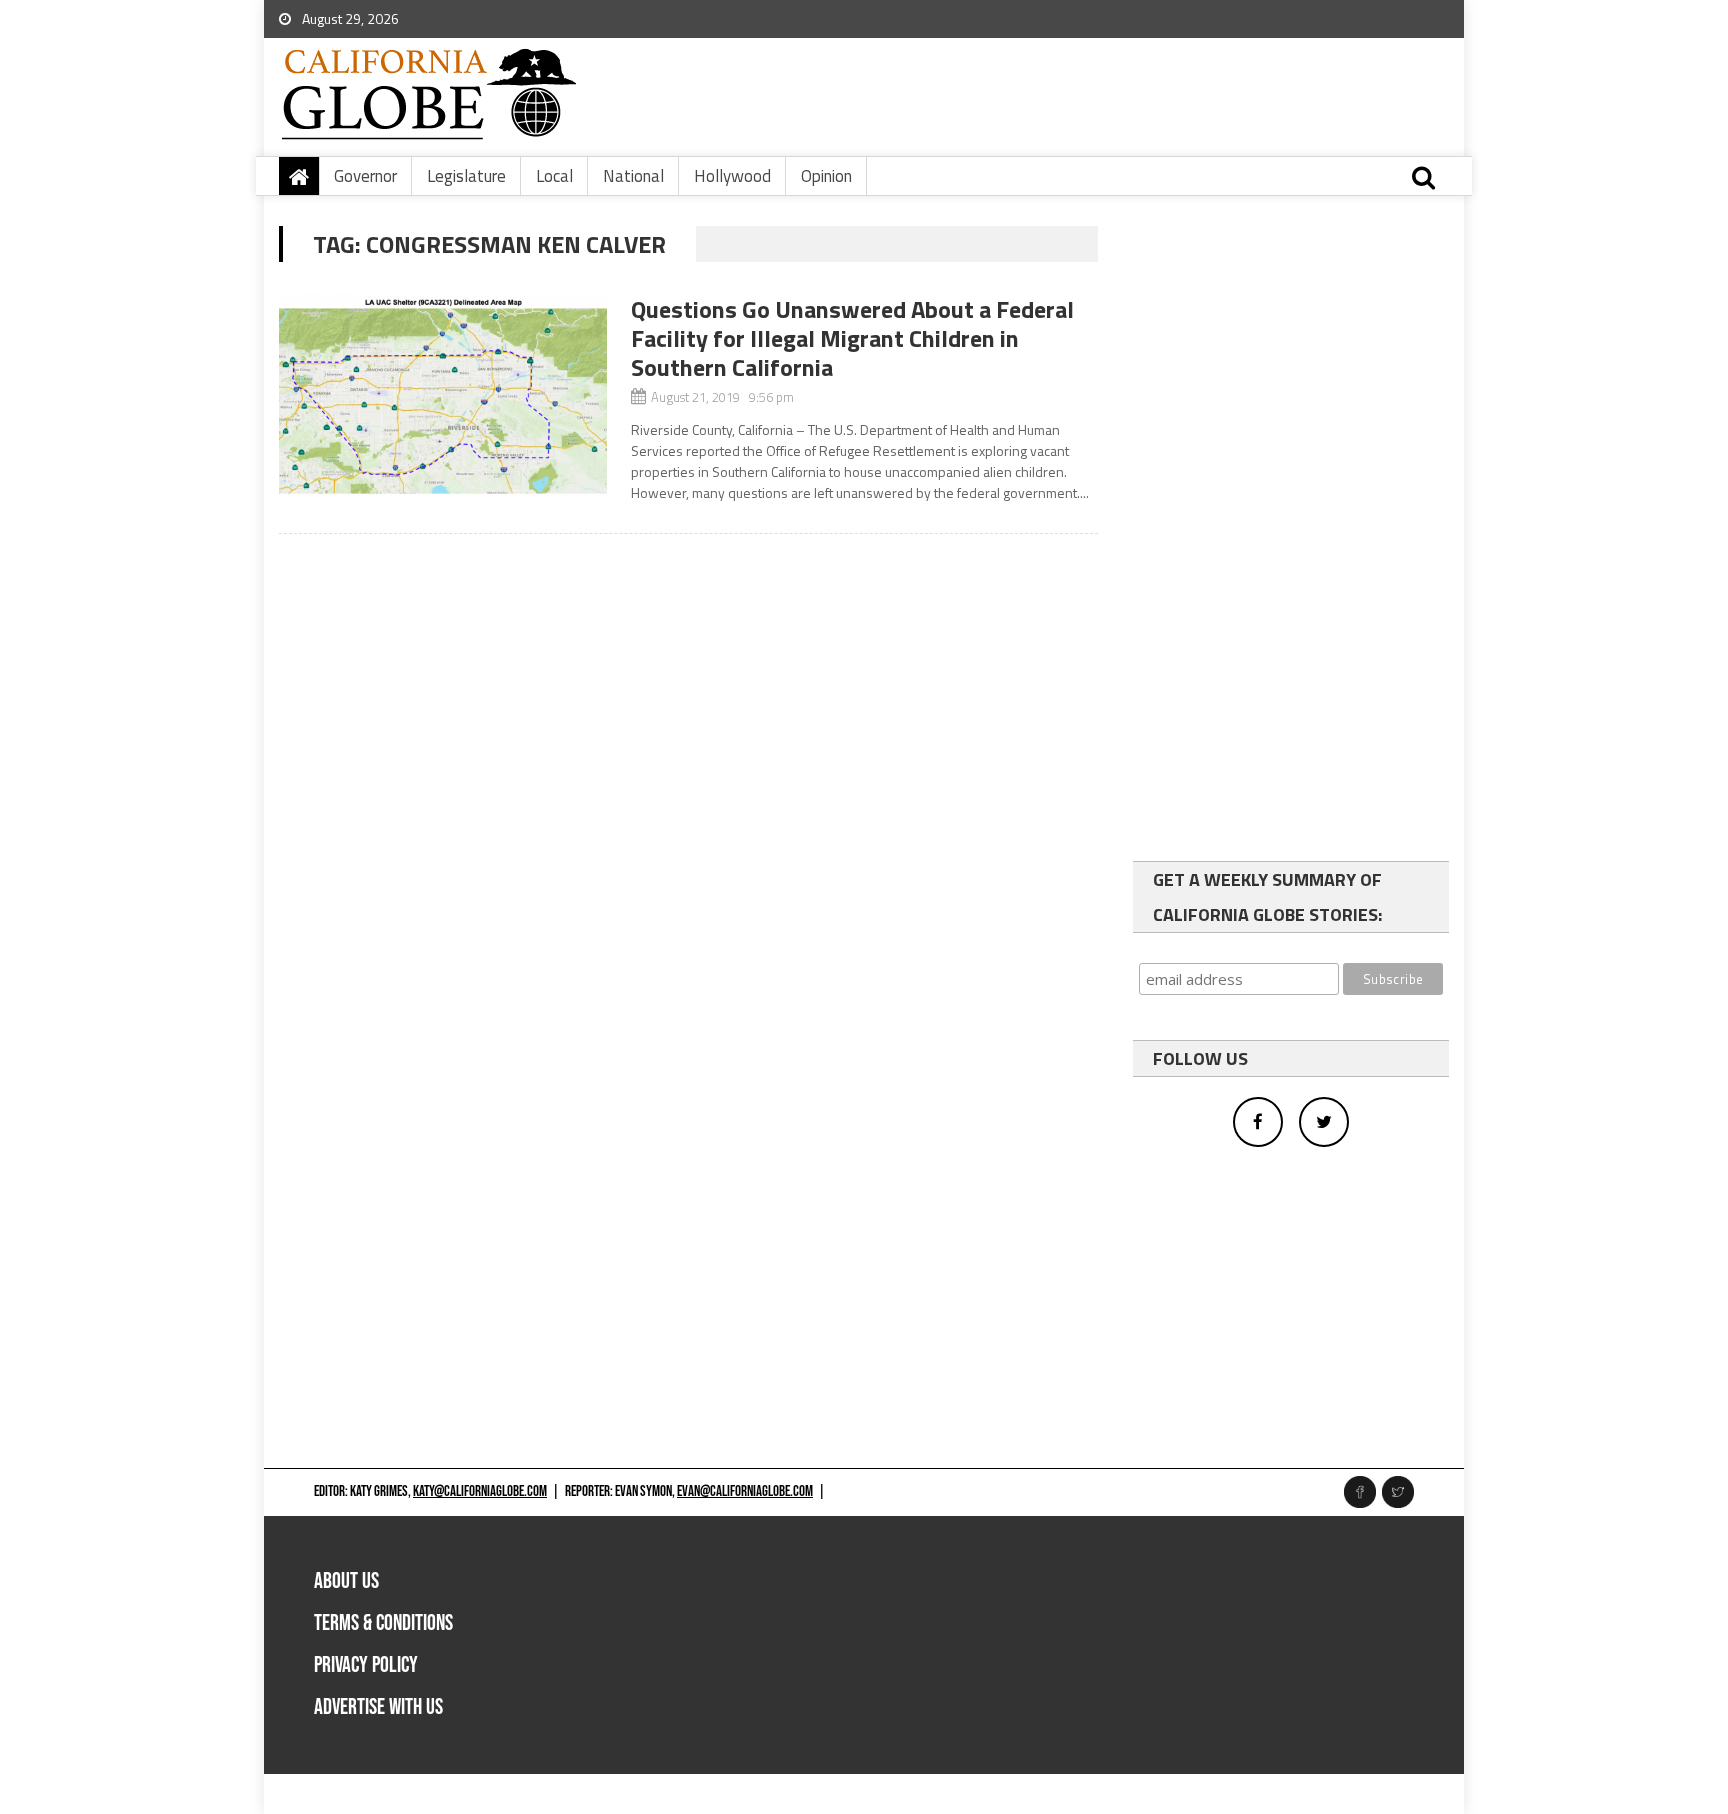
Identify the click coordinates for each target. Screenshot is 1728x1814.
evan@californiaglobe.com (745, 1491)
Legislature (466, 176)
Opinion (826, 176)
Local (554, 176)
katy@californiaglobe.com (480, 1491)
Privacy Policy (366, 1665)
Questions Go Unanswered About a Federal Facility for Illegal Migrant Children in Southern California (852, 338)
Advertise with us (378, 1707)
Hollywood (732, 176)
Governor (365, 176)
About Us (346, 1581)
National (633, 176)
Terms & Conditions (383, 1623)
